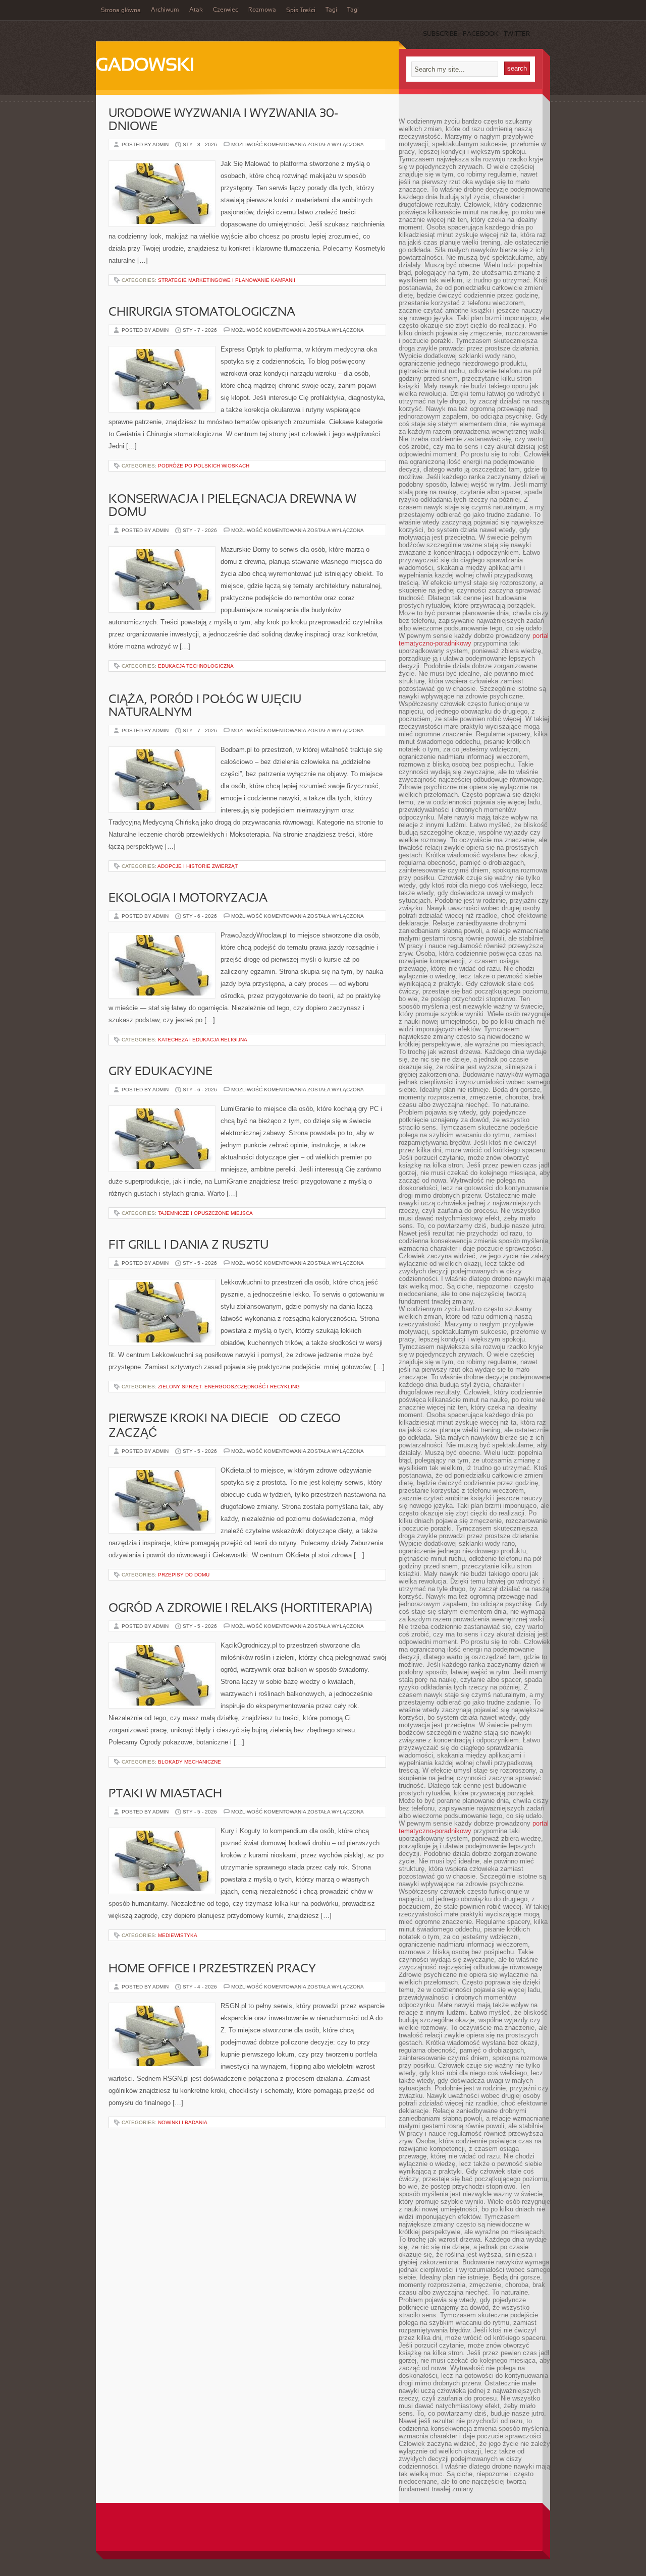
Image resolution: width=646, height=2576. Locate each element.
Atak (196, 10)
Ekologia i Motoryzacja (188, 899)
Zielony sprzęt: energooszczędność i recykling (229, 1387)
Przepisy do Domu (184, 1575)
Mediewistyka (178, 1935)
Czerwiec (226, 10)
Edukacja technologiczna (196, 666)
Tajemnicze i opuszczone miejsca (205, 1213)
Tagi (331, 10)
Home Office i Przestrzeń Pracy (212, 1969)
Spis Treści (301, 11)
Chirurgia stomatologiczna (202, 313)
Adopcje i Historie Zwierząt (198, 866)
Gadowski (145, 66)
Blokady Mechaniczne (190, 1762)
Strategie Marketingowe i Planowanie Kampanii (227, 280)
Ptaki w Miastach (165, 1794)
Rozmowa (262, 10)
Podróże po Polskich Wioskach (204, 466)
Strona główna (121, 11)
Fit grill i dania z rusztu (189, 1246)
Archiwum (165, 10)
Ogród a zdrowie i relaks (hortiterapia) (240, 1609)
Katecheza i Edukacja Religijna (203, 1040)
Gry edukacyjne (160, 1072)
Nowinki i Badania (183, 2122)
